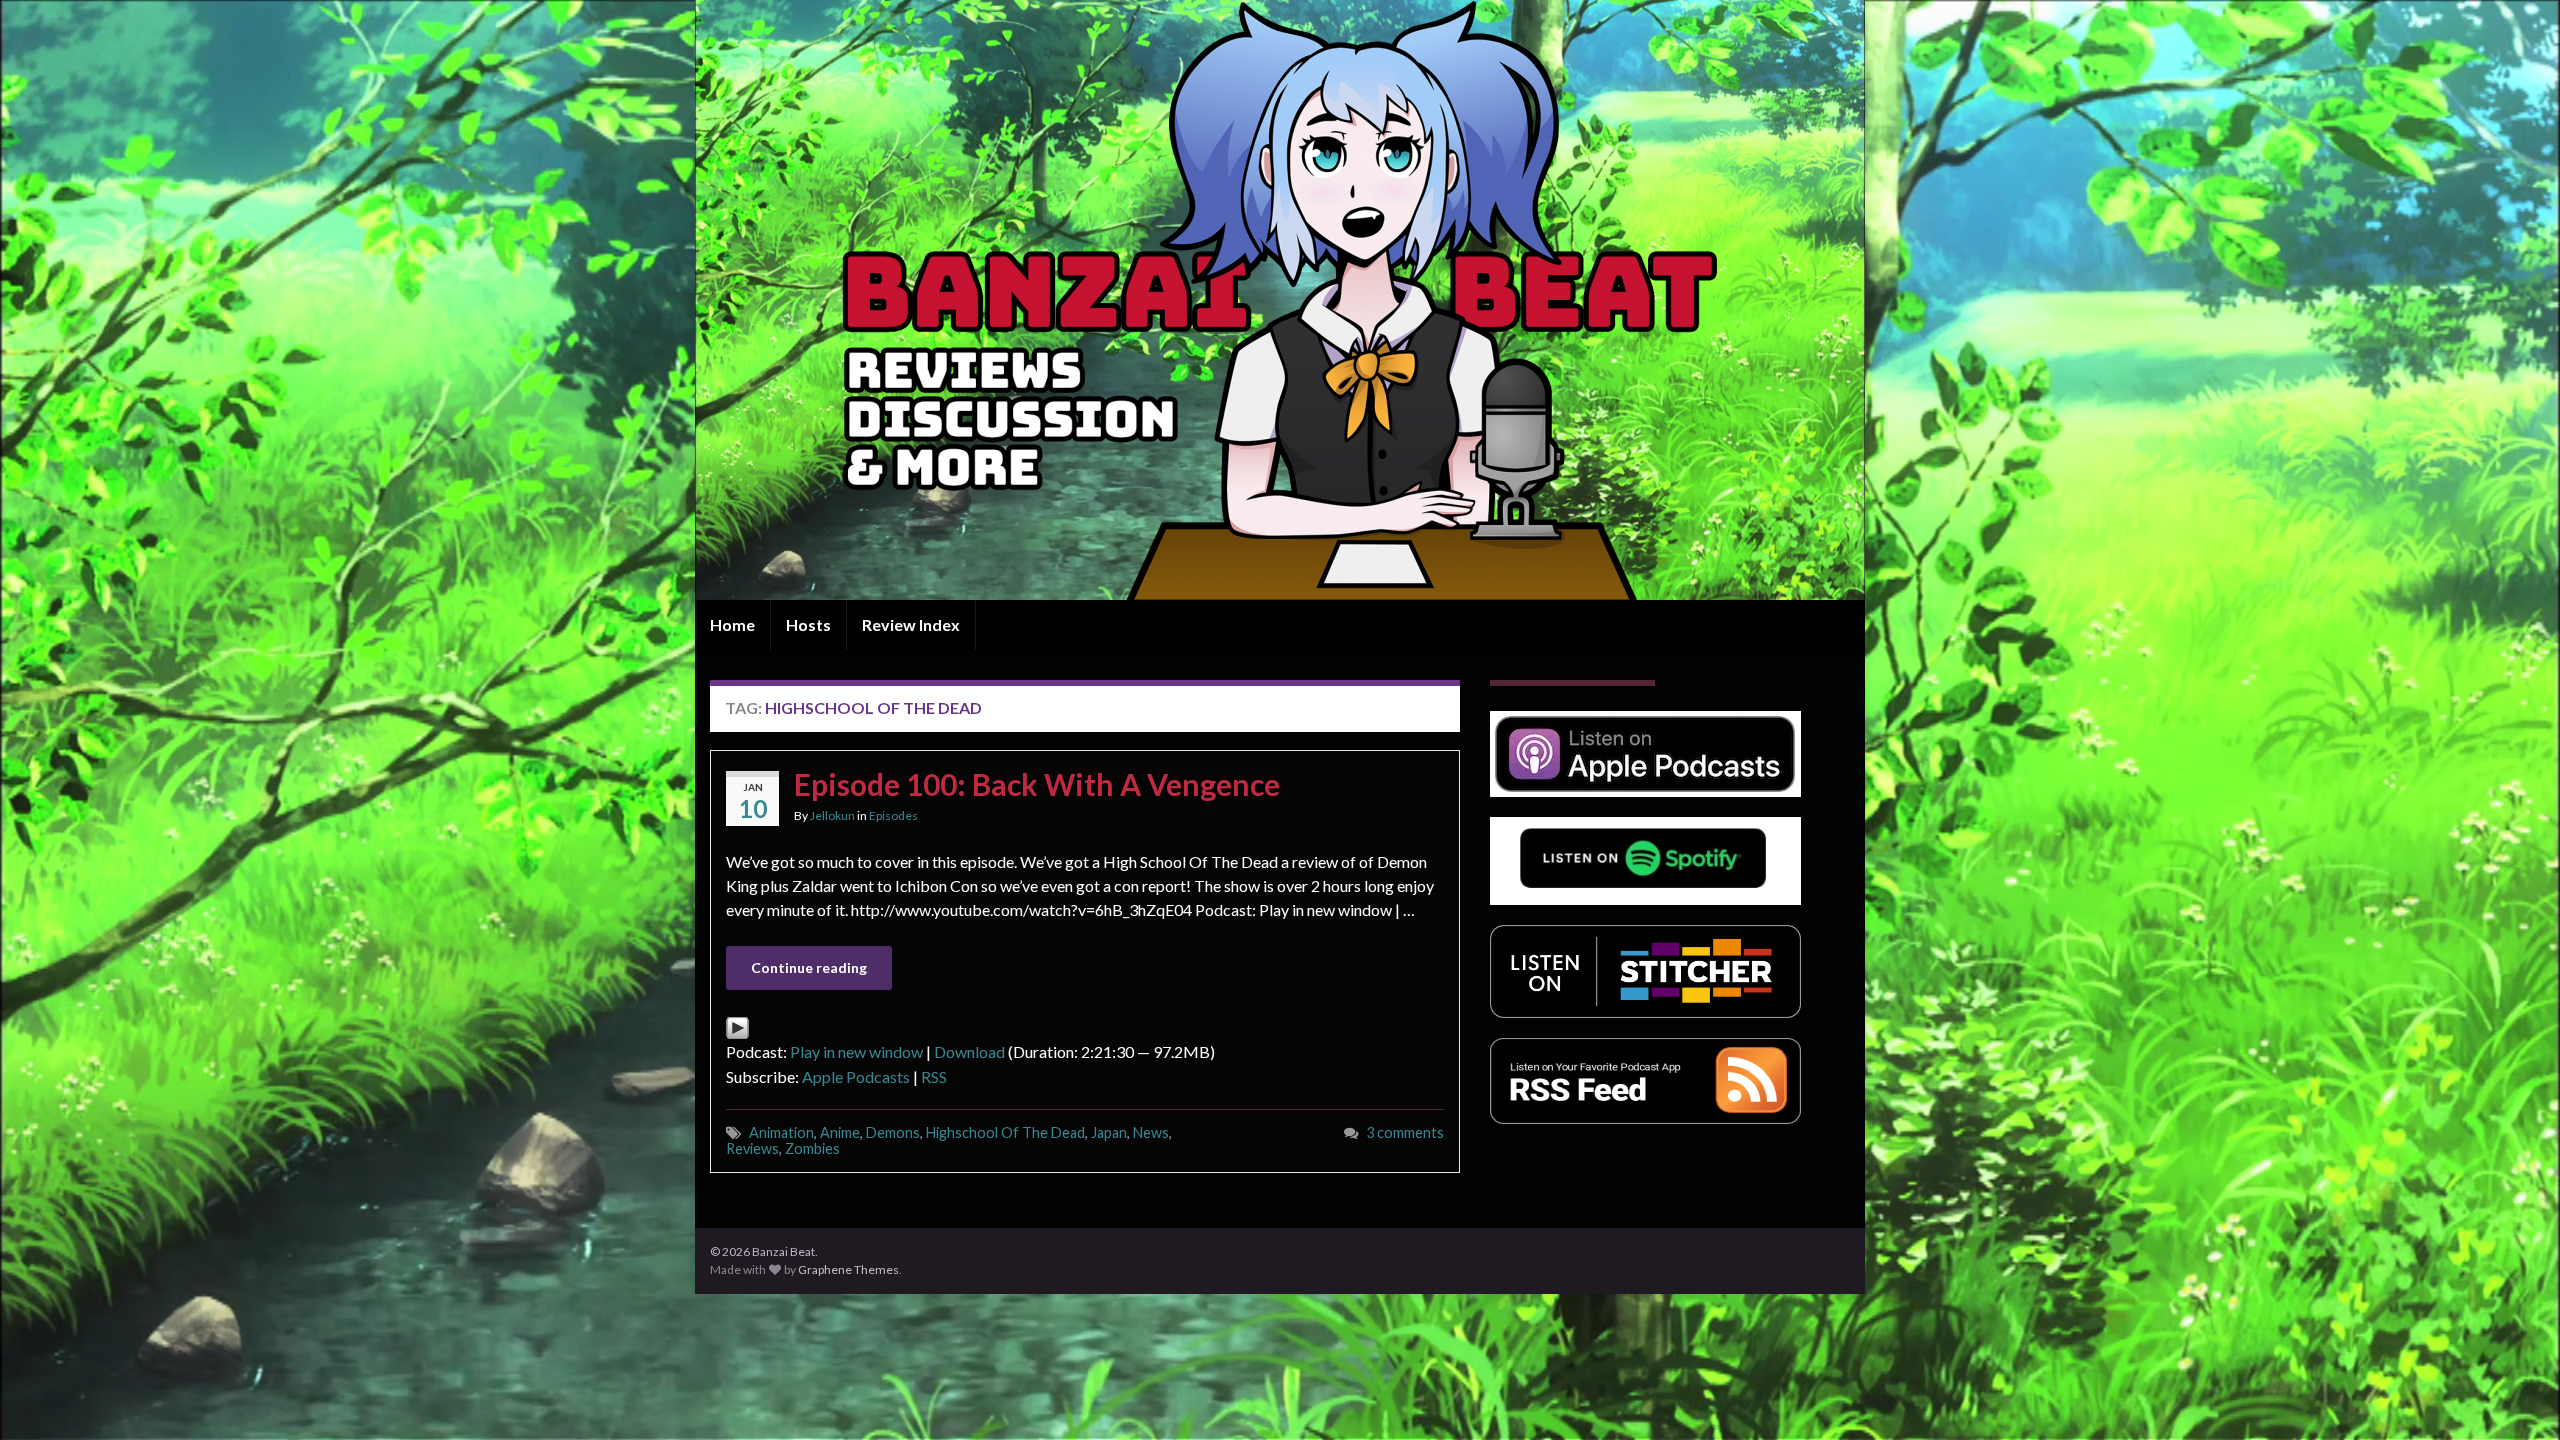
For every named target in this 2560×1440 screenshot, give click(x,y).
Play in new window (856, 1051)
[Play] (737, 1025)
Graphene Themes (848, 1269)
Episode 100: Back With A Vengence (1037, 784)
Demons (893, 1132)
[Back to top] (2515, 1395)
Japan (1109, 1132)
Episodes (893, 815)
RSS (934, 1076)
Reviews (752, 1148)
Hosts (808, 624)
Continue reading (809, 967)
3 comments (1405, 1132)
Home (732, 624)
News (1151, 1132)
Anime (840, 1132)
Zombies (812, 1148)
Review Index (911, 624)
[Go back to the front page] (1280, 300)
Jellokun (832, 815)
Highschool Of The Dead (1005, 1132)
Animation (781, 1132)
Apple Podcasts (856, 1076)
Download (969, 1051)
